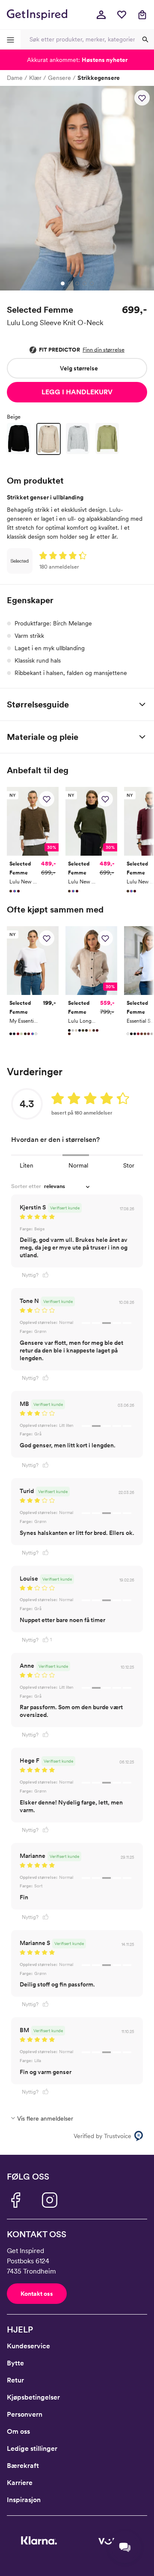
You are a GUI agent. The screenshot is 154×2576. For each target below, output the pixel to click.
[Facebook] (15, 2200)
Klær (35, 78)
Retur (15, 2380)
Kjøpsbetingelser (33, 2397)
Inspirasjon (24, 2500)
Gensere (59, 78)
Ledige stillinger (32, 2448)
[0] (121, 15)
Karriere (20, 2483)
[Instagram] (50, 2200)
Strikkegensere (99, 78)
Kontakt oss (37, 2294)
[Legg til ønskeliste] (142, 98)
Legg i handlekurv (77, 392)
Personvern (25, 2414)
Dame (15, 78)
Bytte (15, 2363)
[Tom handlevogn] (142, 15)
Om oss (18, 2431)
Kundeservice (28, 2346)
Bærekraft (23, 2466)
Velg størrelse (79, 368)
